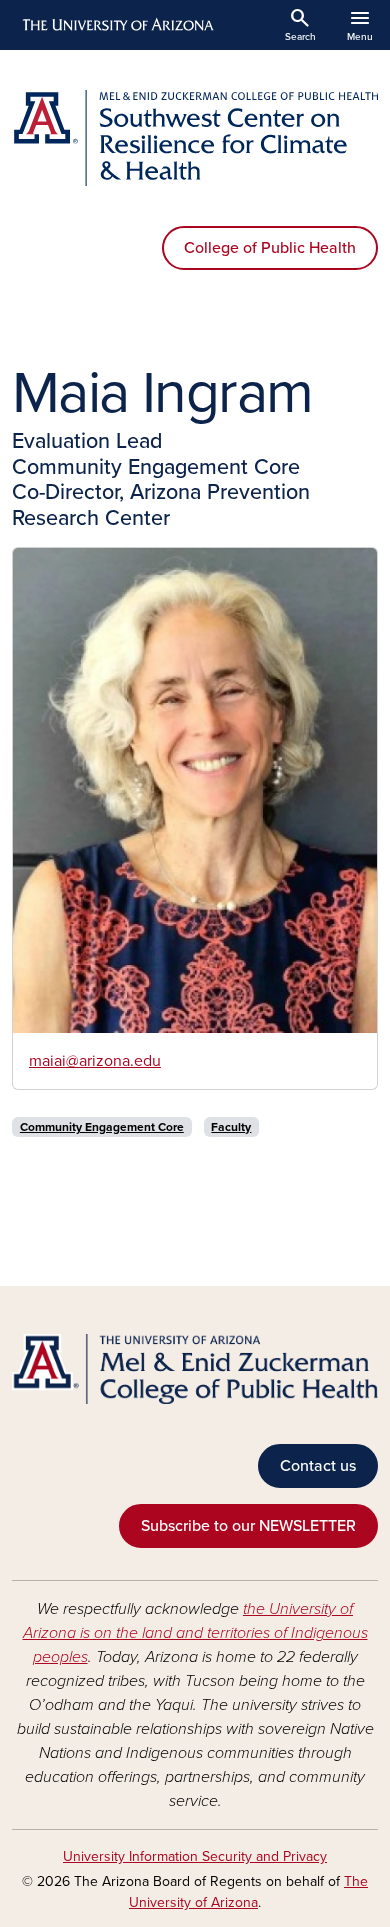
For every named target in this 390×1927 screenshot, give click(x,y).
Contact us (318, 1466)
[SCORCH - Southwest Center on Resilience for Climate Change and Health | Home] (195, 138)
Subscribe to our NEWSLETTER (248, 1526)
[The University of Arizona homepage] (116, 25)
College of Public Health (270, 248)
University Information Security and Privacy (195, 1856)
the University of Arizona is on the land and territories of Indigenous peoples (195, 1633)
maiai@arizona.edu (95, 1061)
